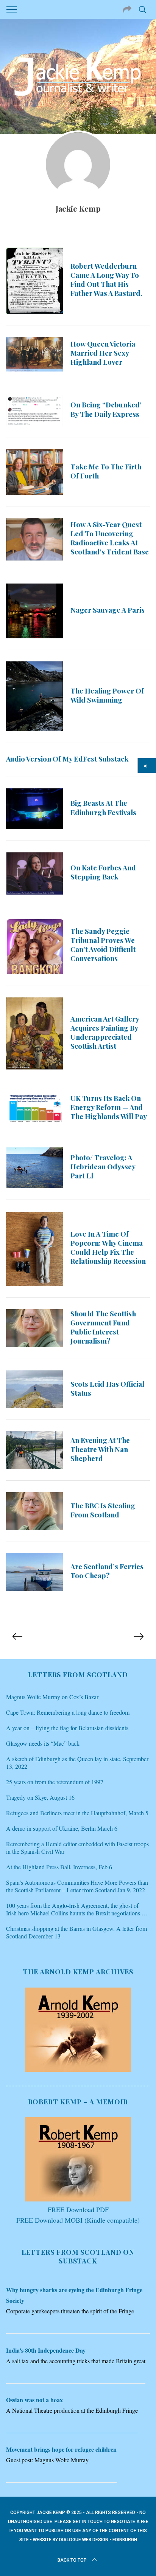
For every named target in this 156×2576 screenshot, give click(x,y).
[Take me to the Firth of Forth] (34, 472)
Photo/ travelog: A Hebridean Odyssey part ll (103, 1166)
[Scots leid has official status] (34, 1389)
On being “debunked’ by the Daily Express (106, 409)
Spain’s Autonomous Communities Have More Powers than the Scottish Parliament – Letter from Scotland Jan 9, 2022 (77, 1886)
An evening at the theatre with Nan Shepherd (100, 1449)
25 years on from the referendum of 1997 (55, 1782)
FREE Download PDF (78, 2209)
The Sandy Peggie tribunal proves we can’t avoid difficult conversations (103, 945)
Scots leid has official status (107, 1388)
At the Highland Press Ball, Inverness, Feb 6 (59, 1867)
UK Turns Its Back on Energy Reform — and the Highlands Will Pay (109, 1107)
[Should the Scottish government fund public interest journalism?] (34, 1328)
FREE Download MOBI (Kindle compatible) (78, 2220)
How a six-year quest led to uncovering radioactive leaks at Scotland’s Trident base (110, 538)
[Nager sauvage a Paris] (34, 611)
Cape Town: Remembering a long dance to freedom (68, 1712)
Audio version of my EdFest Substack (67, 759)
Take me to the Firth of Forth (106, 471)
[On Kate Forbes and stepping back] (34, 873)
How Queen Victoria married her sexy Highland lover (103, 353)
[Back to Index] (147, 766)
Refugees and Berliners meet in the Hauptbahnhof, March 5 (77, 1813)
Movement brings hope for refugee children (61, 2449)
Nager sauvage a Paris (108, 610)
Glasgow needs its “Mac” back (43, 1743)
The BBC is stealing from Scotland (103, 1510)
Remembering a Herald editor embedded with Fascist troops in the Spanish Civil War (77, 1848)
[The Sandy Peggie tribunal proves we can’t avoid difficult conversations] (34, 946)
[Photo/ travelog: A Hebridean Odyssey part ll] (34, 1168)
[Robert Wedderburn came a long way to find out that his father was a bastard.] (34, 281)
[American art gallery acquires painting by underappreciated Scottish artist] (34, 1033)
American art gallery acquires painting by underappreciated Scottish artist (105, 1032)
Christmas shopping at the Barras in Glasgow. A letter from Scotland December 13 (76, 1932)
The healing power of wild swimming (107, 695)
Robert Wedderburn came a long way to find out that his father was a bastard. (106, 279)
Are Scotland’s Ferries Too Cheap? (107, 1571)
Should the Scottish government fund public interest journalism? (103, 1327)
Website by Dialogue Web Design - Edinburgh (85, 2540)
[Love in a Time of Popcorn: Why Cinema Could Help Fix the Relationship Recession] (34, 1249)
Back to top (72, 2560)
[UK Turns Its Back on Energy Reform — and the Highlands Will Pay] (34, 1108)
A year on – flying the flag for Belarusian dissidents (67, 1728)
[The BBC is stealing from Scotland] (34, 1511)
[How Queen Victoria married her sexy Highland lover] (34, 354)
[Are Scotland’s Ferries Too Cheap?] (34, 1572)
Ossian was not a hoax (34, 2400)
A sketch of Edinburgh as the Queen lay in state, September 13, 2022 (77, 1763)
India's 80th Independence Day (46, 2350)
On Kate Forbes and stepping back (103, 872)
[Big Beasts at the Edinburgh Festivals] (34, 809)
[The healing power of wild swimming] (34, 696)
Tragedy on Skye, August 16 (40, 1797)
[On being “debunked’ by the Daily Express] (34, 410)
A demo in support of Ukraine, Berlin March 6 (62, 1828)
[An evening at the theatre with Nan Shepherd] (34, 1450)
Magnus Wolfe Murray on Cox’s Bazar (52, 1697)
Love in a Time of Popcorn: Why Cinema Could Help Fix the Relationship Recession (108, 1247)
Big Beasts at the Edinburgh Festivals (103, 807)
